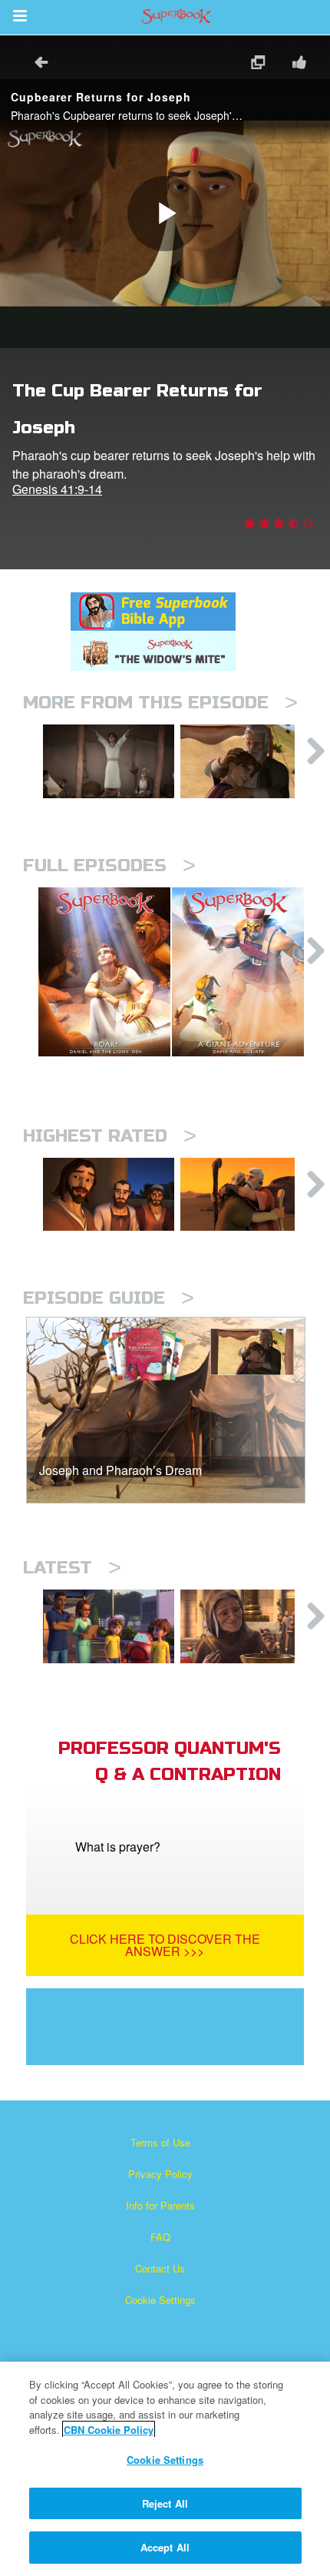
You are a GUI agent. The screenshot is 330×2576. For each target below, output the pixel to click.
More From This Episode (160, 703)
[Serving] (109, 1195)
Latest (72, 1568)
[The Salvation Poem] (109, 1626)
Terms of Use (160, 2142)
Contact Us (160, 2268)
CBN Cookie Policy (109, 2430)
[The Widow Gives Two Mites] (246, 1626)
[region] (165, 2469)
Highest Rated (110, 1136)
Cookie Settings (160, 2300)
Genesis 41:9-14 (57, 489)
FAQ (160, 2237)
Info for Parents (160, 2205)
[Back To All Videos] (36, 64)
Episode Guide (109, 1298)
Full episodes (109, 865)
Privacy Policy (160, 2174)
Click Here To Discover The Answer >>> (165, 1945)
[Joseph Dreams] (109, 761)
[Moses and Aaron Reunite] (246, 1195)
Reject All (165, 2503)
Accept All (165, 2547)
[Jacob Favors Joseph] (246, 761)
